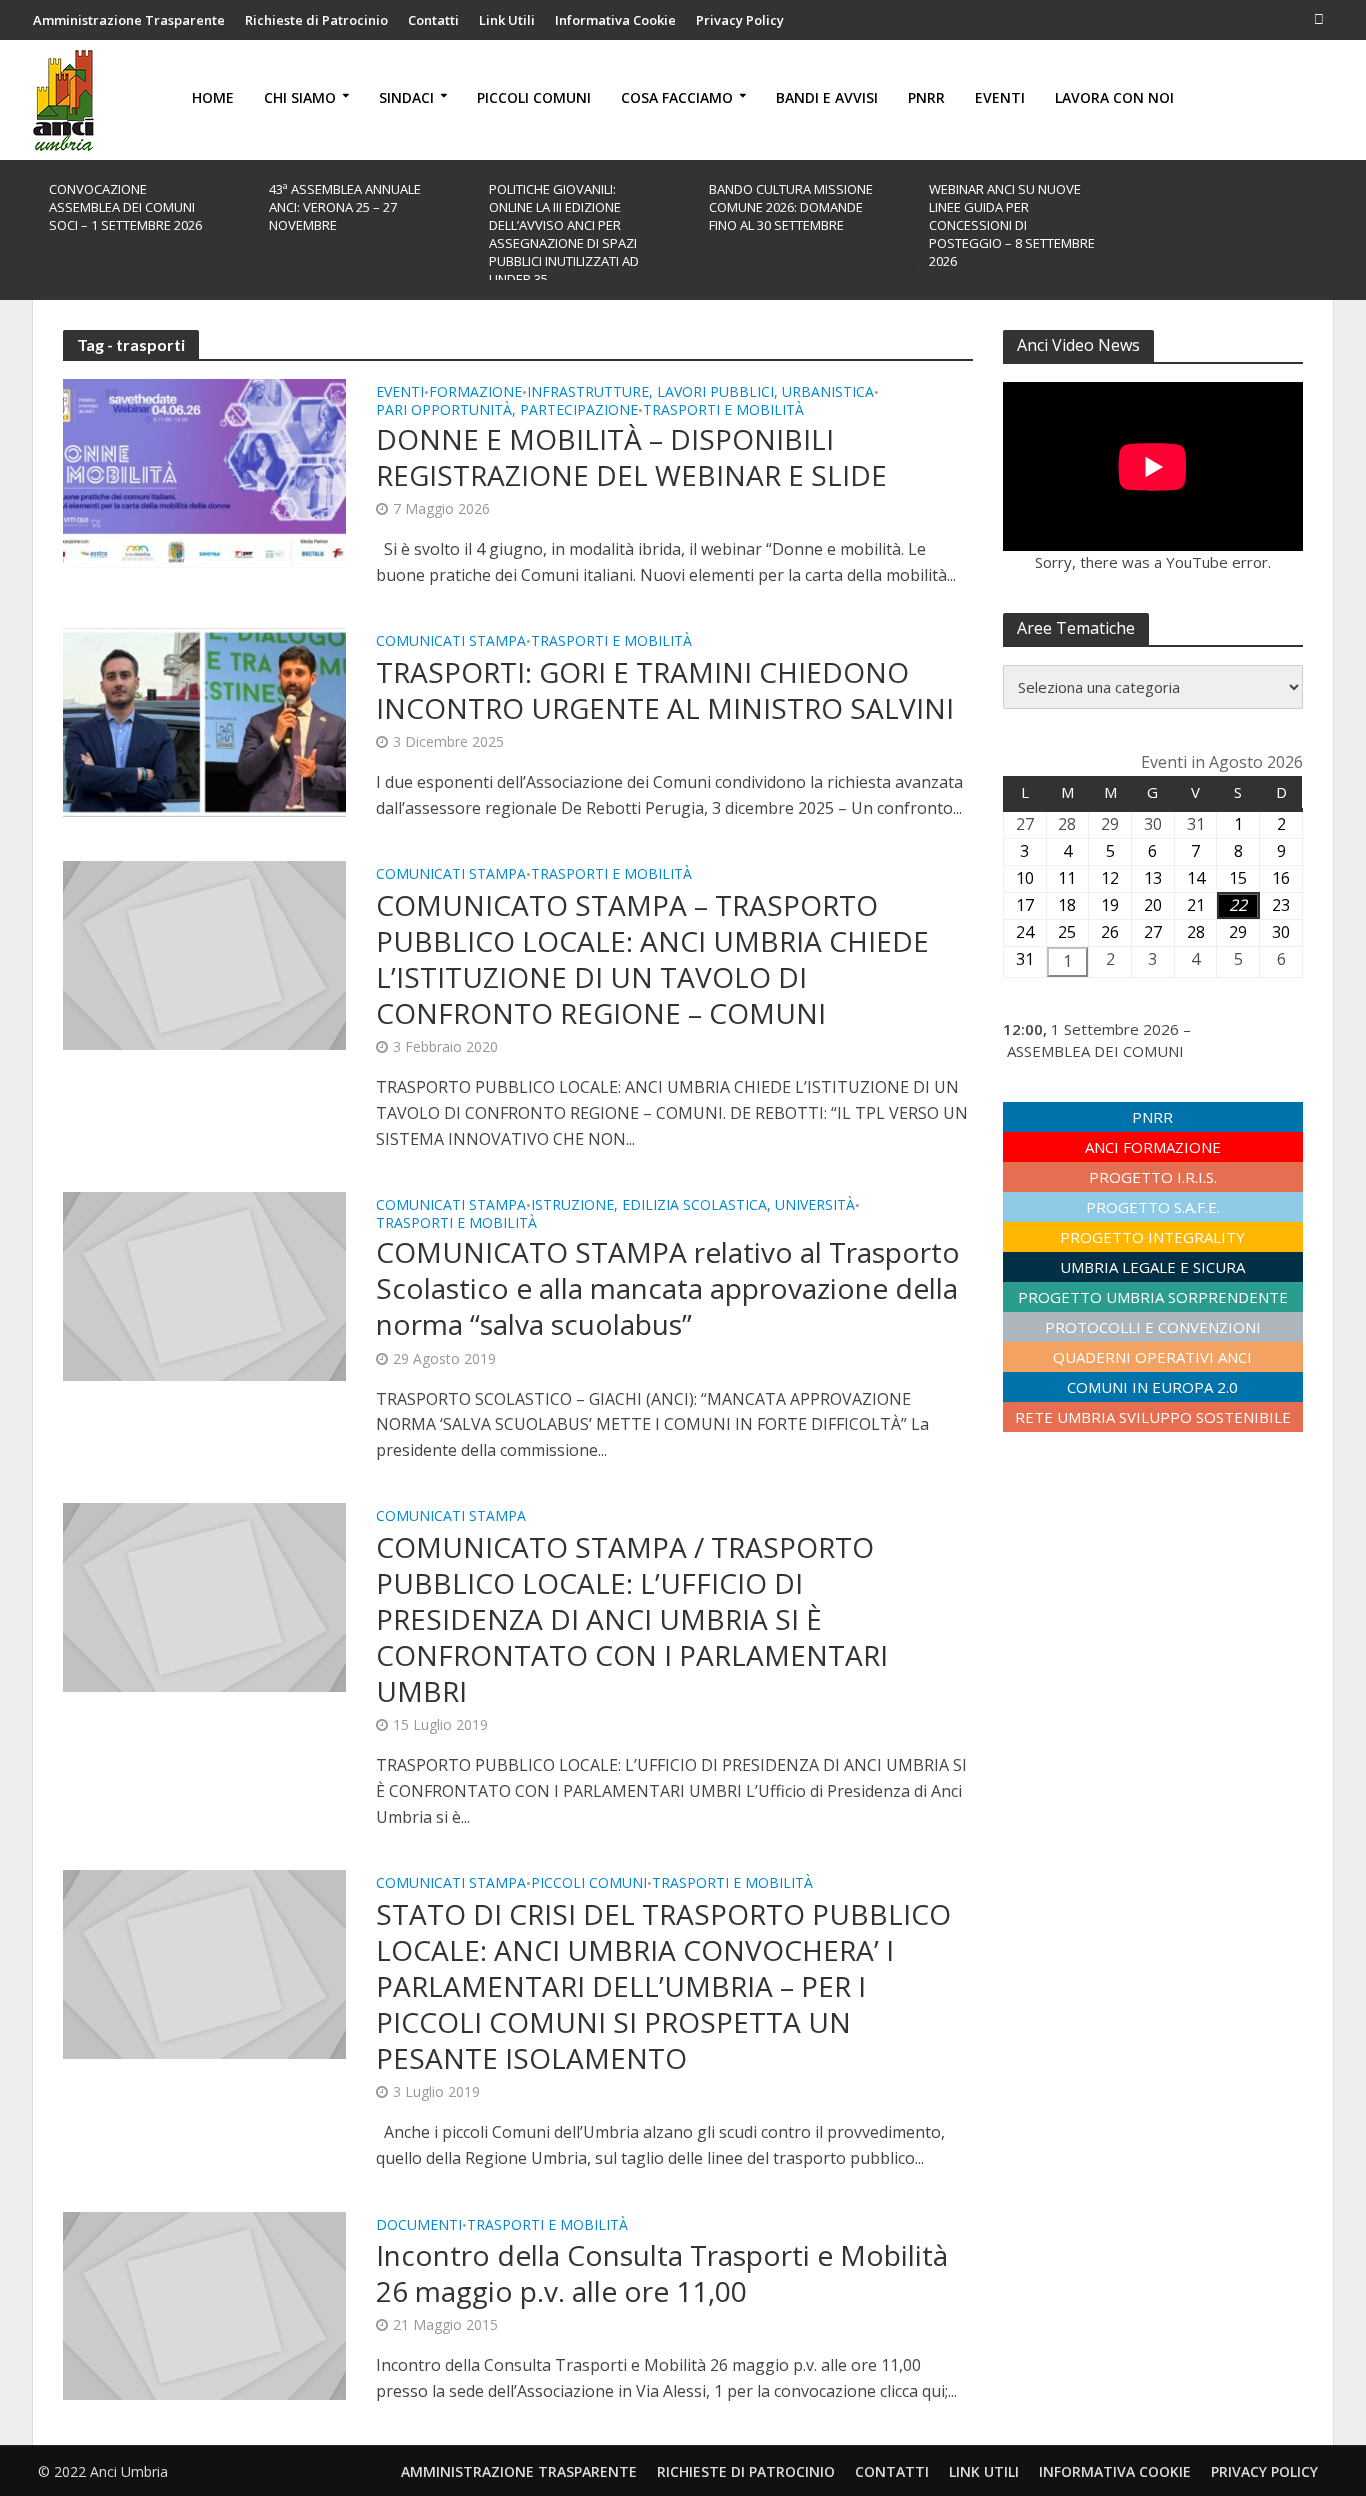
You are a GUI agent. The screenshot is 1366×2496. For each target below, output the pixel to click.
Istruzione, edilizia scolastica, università (693, 1206)
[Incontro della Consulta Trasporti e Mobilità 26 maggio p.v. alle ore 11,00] (204, 2304)
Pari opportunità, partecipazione (507, 411)
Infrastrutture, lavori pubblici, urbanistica (700, 393)
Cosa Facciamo (677, 97)
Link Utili (507, 20)
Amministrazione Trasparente (129, 20)
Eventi (1000, 97)
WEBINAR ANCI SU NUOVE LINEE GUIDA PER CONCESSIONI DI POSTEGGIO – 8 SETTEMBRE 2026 (1012, 225)
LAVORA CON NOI (1114, 97)
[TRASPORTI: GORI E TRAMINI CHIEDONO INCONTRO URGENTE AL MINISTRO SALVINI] (204, 721)
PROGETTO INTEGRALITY (1152, 1237)
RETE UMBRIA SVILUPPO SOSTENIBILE (1153, 1417)
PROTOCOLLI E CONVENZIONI (1153, 1327)
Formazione (475, 393)
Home (213, 97)
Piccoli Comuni (534, 97)
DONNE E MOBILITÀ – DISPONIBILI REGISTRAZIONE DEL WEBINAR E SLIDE (631, 457)
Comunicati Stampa (451, 642)
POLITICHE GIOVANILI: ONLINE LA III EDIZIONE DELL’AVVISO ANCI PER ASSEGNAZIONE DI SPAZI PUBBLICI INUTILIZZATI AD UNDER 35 (564, 234)
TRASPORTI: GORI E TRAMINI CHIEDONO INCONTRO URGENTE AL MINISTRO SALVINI (665, 690)
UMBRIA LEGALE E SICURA (1152, 1267)
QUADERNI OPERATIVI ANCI (1152, 1357)
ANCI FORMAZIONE (1153, 1147)
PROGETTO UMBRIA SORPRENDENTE (1153, 1297)
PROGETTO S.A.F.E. (1153, 1207)
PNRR (926, 97)
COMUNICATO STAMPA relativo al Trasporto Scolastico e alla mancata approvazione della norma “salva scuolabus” (668, 1288)
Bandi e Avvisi (827, 97)
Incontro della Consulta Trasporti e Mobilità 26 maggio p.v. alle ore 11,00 (662, 2273)
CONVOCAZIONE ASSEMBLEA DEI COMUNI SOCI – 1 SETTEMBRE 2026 (125, 207)
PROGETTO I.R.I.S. (1153, 1177)
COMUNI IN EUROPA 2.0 (1152, 1387)
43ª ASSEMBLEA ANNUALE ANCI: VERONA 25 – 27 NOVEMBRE (345, 207)
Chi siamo (300, 97)
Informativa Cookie (615, 20)
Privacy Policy (740, 20)
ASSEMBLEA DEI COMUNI (1095, 1051)
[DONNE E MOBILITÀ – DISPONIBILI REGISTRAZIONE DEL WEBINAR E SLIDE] (204, 472)
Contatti (433, 20)
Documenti (419, 2226)
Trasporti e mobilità (723, 411)
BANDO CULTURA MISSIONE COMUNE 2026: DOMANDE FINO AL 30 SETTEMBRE (791, 207)
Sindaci (406, 97)
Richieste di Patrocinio (316, 20)
